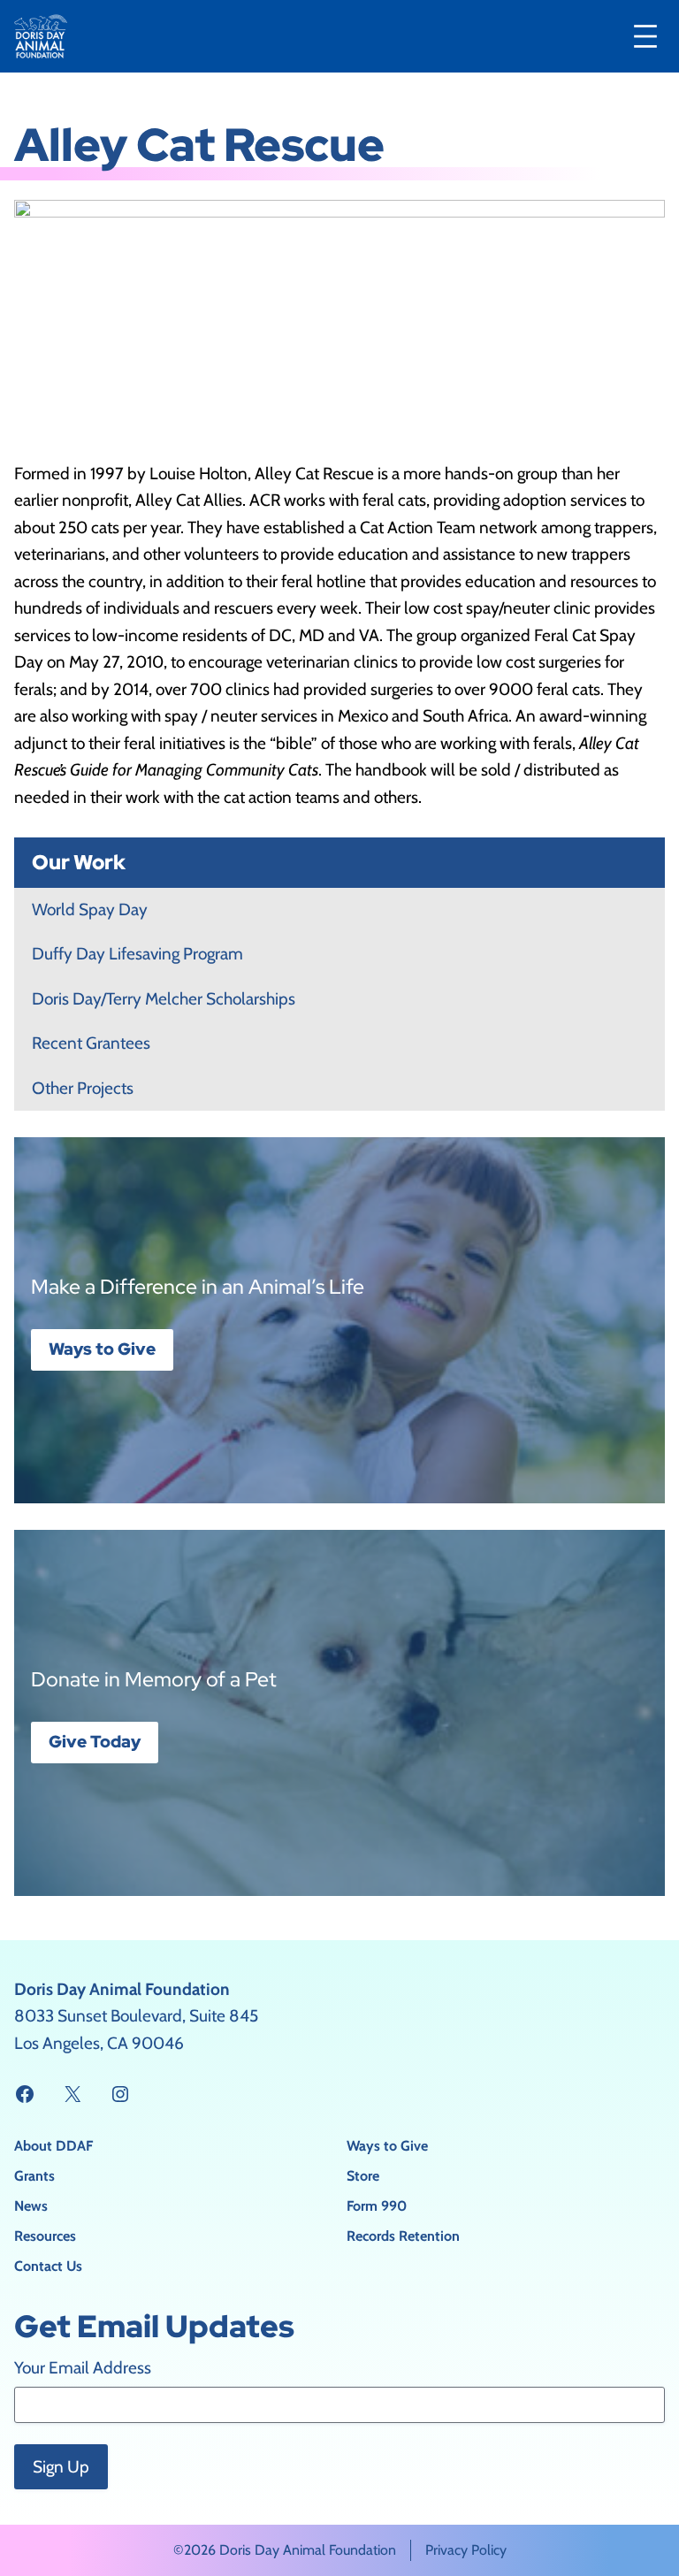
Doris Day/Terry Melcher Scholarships (164, 999)
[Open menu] (645, 36)
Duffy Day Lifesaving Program (137, 954)
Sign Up (61, 2467)
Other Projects (83, 1088)
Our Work (79, 862)
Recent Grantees (91, 1043)
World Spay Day (90, 910)
